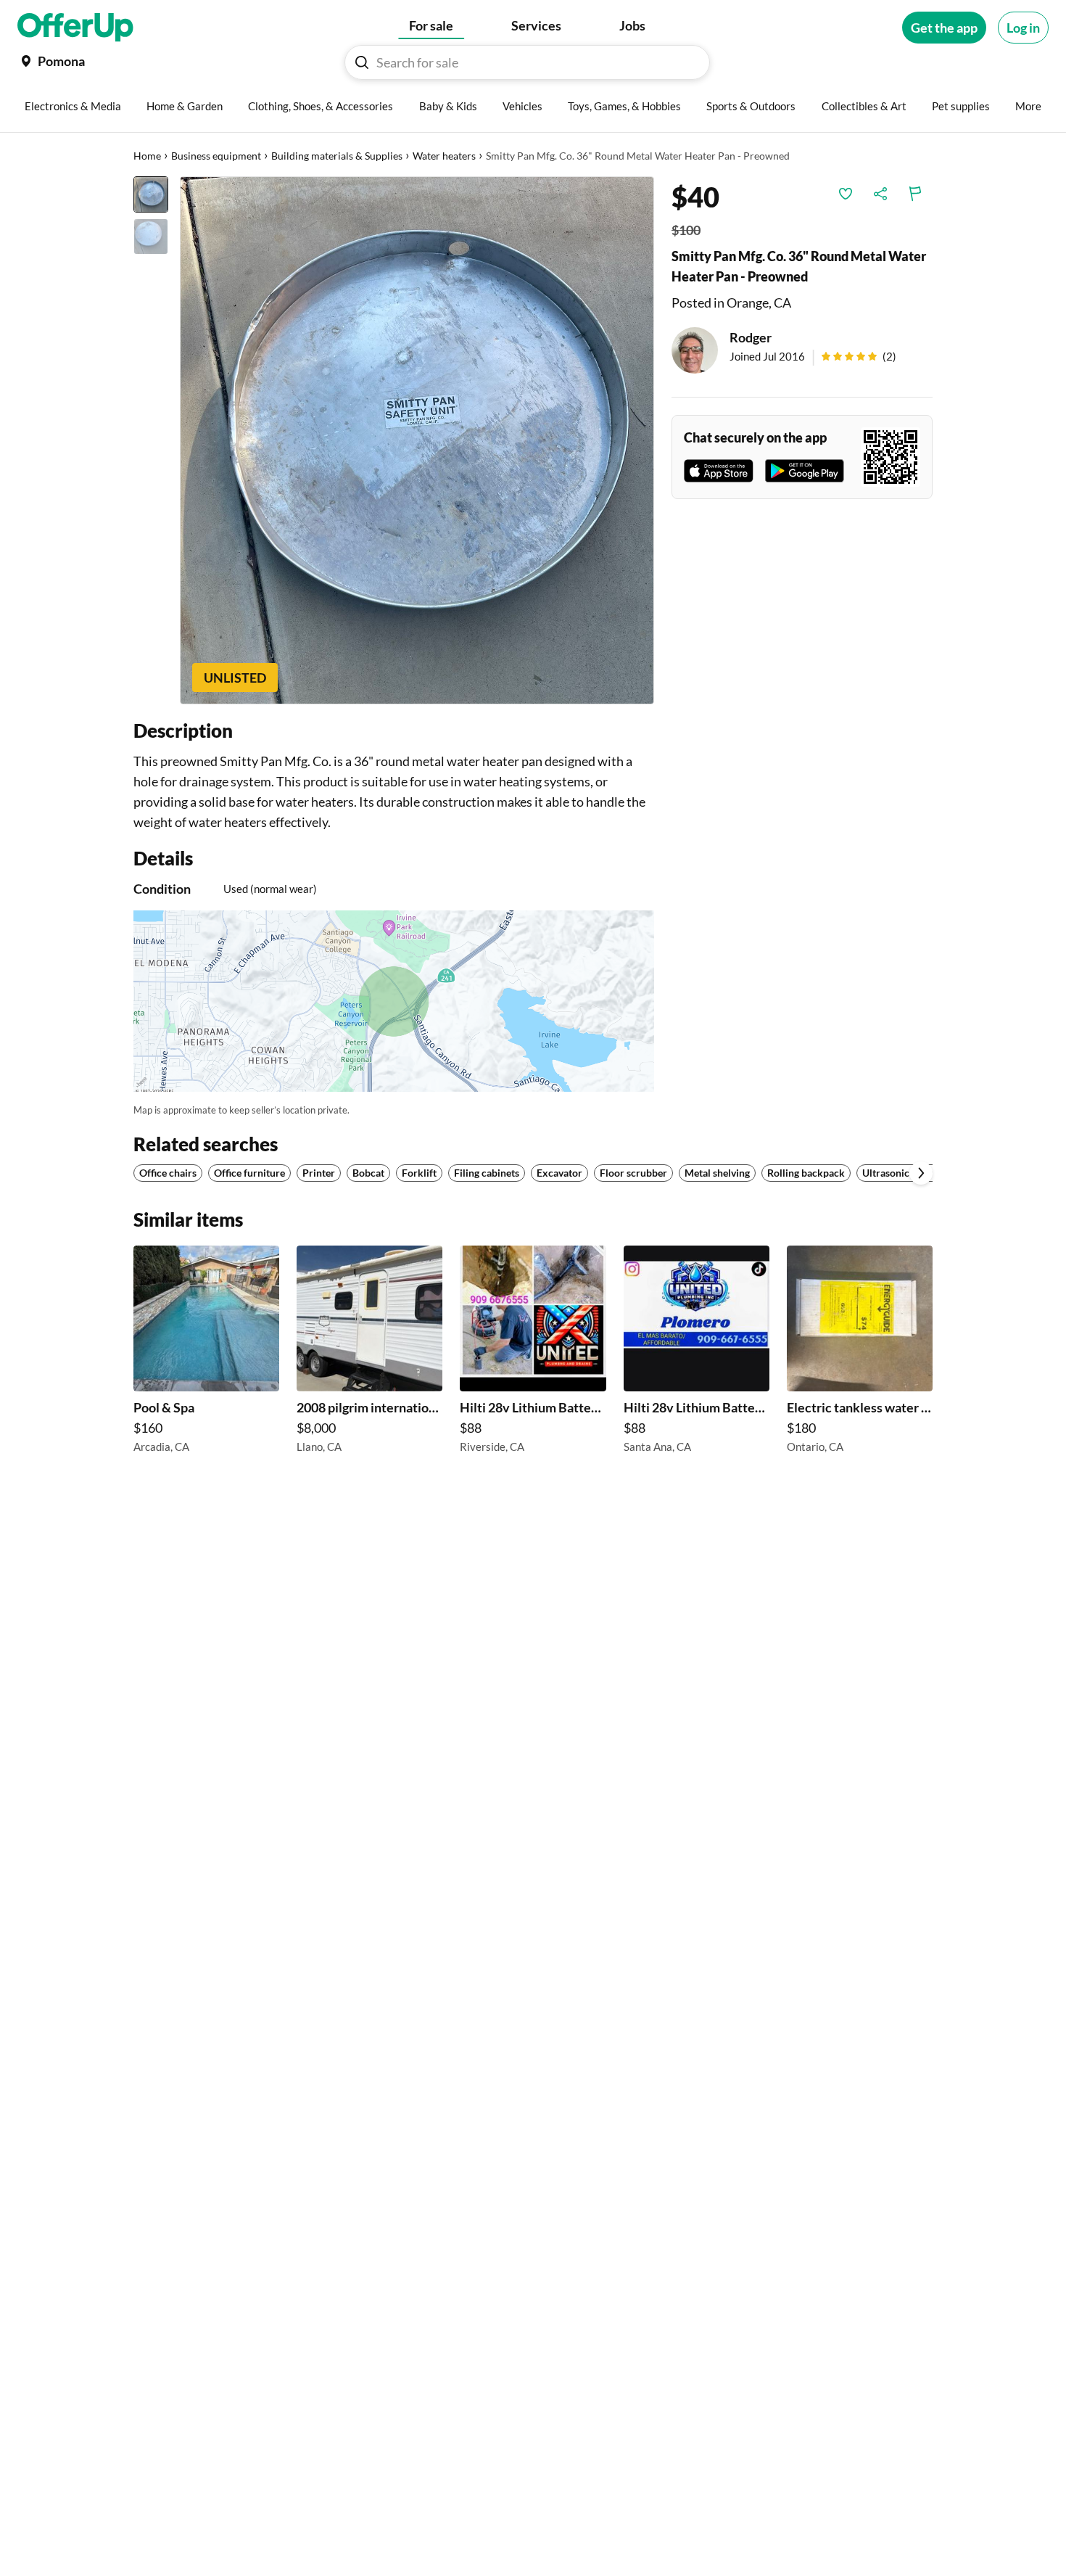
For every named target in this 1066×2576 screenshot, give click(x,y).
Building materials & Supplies (337, 156)
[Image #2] (151, 236)
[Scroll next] (921, 1173)
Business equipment (216, 156)
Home (147, 156)
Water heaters (444, 156)
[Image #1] (151, 194)
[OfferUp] (75, 28)
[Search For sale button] (362, 62)
